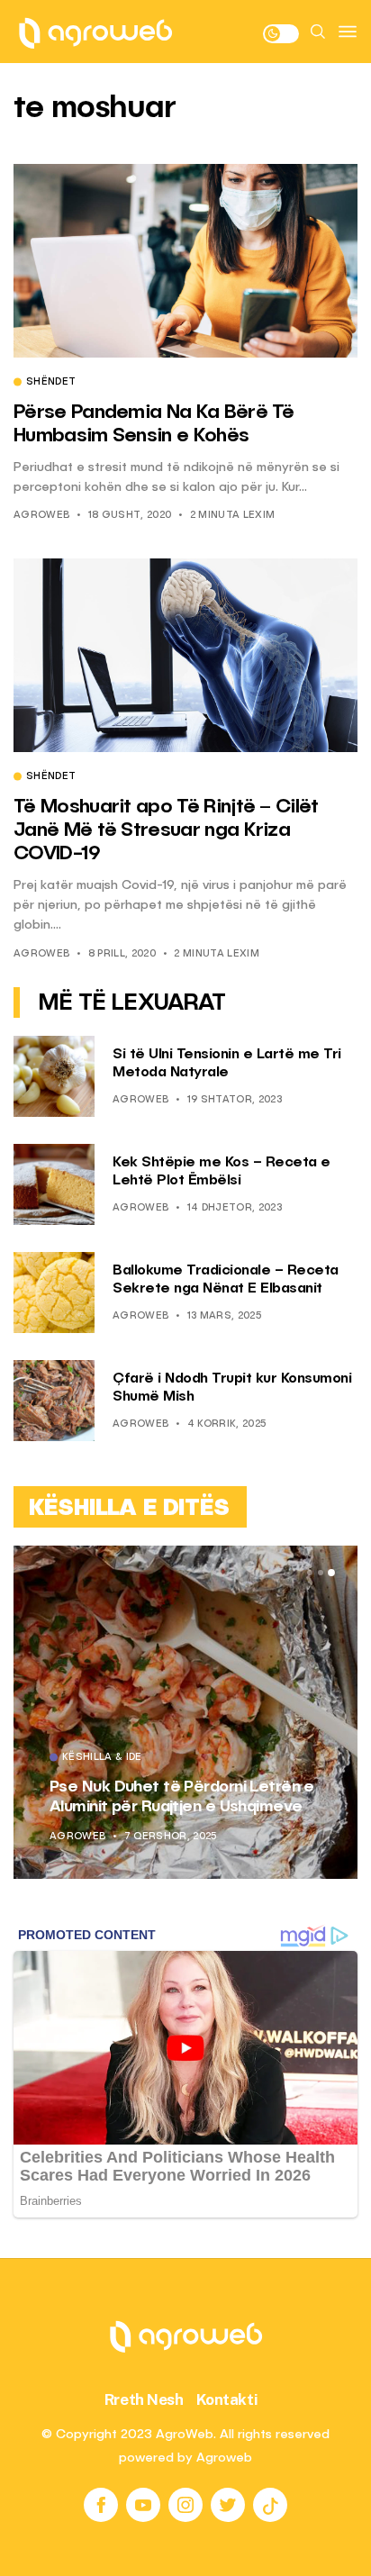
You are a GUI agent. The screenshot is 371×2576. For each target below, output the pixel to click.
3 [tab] (331, 1574)
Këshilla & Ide (102, 1758)
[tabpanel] (185, 1712)
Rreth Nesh (144, 2399)
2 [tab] (321, 1573)
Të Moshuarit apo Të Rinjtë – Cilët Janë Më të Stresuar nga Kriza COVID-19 (166, 831)
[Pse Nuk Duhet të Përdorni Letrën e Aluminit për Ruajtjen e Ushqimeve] (185, 1712)
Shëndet (51, 383)
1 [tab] (310, 1573)
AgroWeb (41, 516)
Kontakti (227, 2399)
